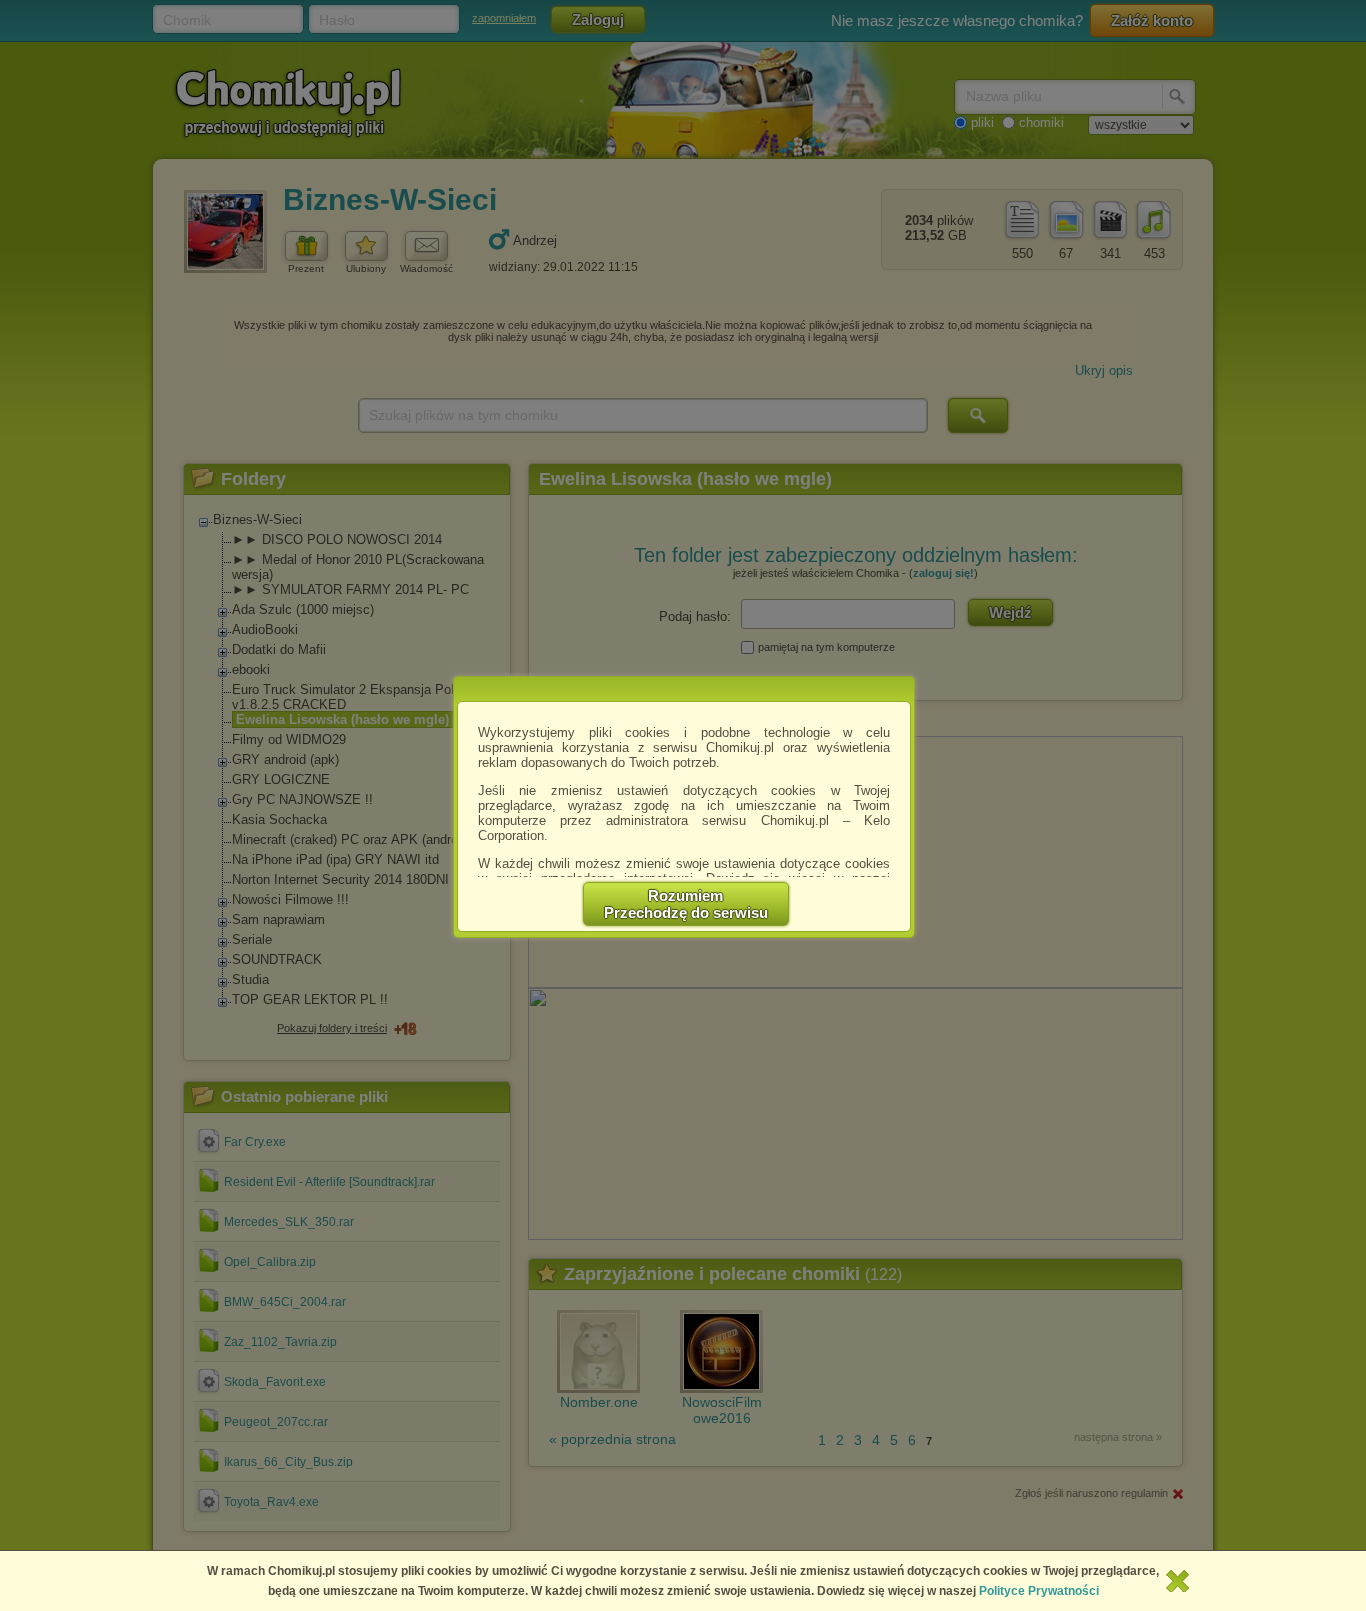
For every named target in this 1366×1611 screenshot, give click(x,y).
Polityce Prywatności (1039, 1591)
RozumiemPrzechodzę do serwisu (686, 904)
